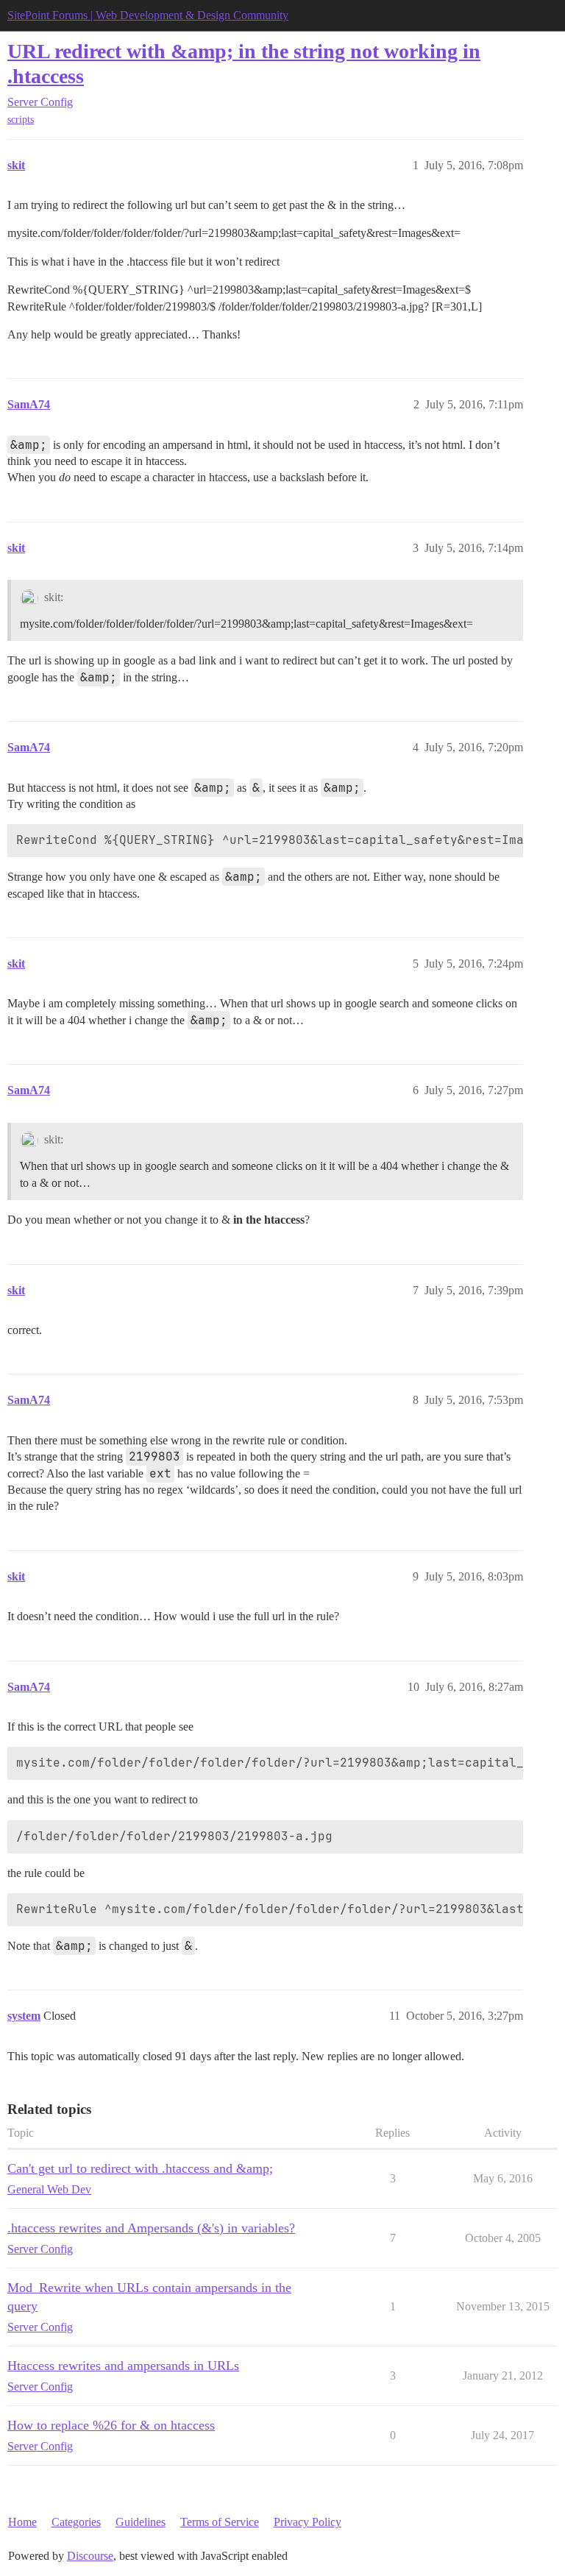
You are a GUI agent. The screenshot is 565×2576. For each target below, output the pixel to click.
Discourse (90, 2556)
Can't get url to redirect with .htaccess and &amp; (140, 2168)
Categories (76, 2522)
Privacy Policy (308, 2522)
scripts (21, 120)
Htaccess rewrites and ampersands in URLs (123, 2366)
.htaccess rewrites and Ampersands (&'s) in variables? (151, 2228)
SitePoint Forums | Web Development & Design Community (148, 15)
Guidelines (141, 2522)
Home (22, 2522)
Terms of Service (220, 2522)
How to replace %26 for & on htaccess (111, 2425)
